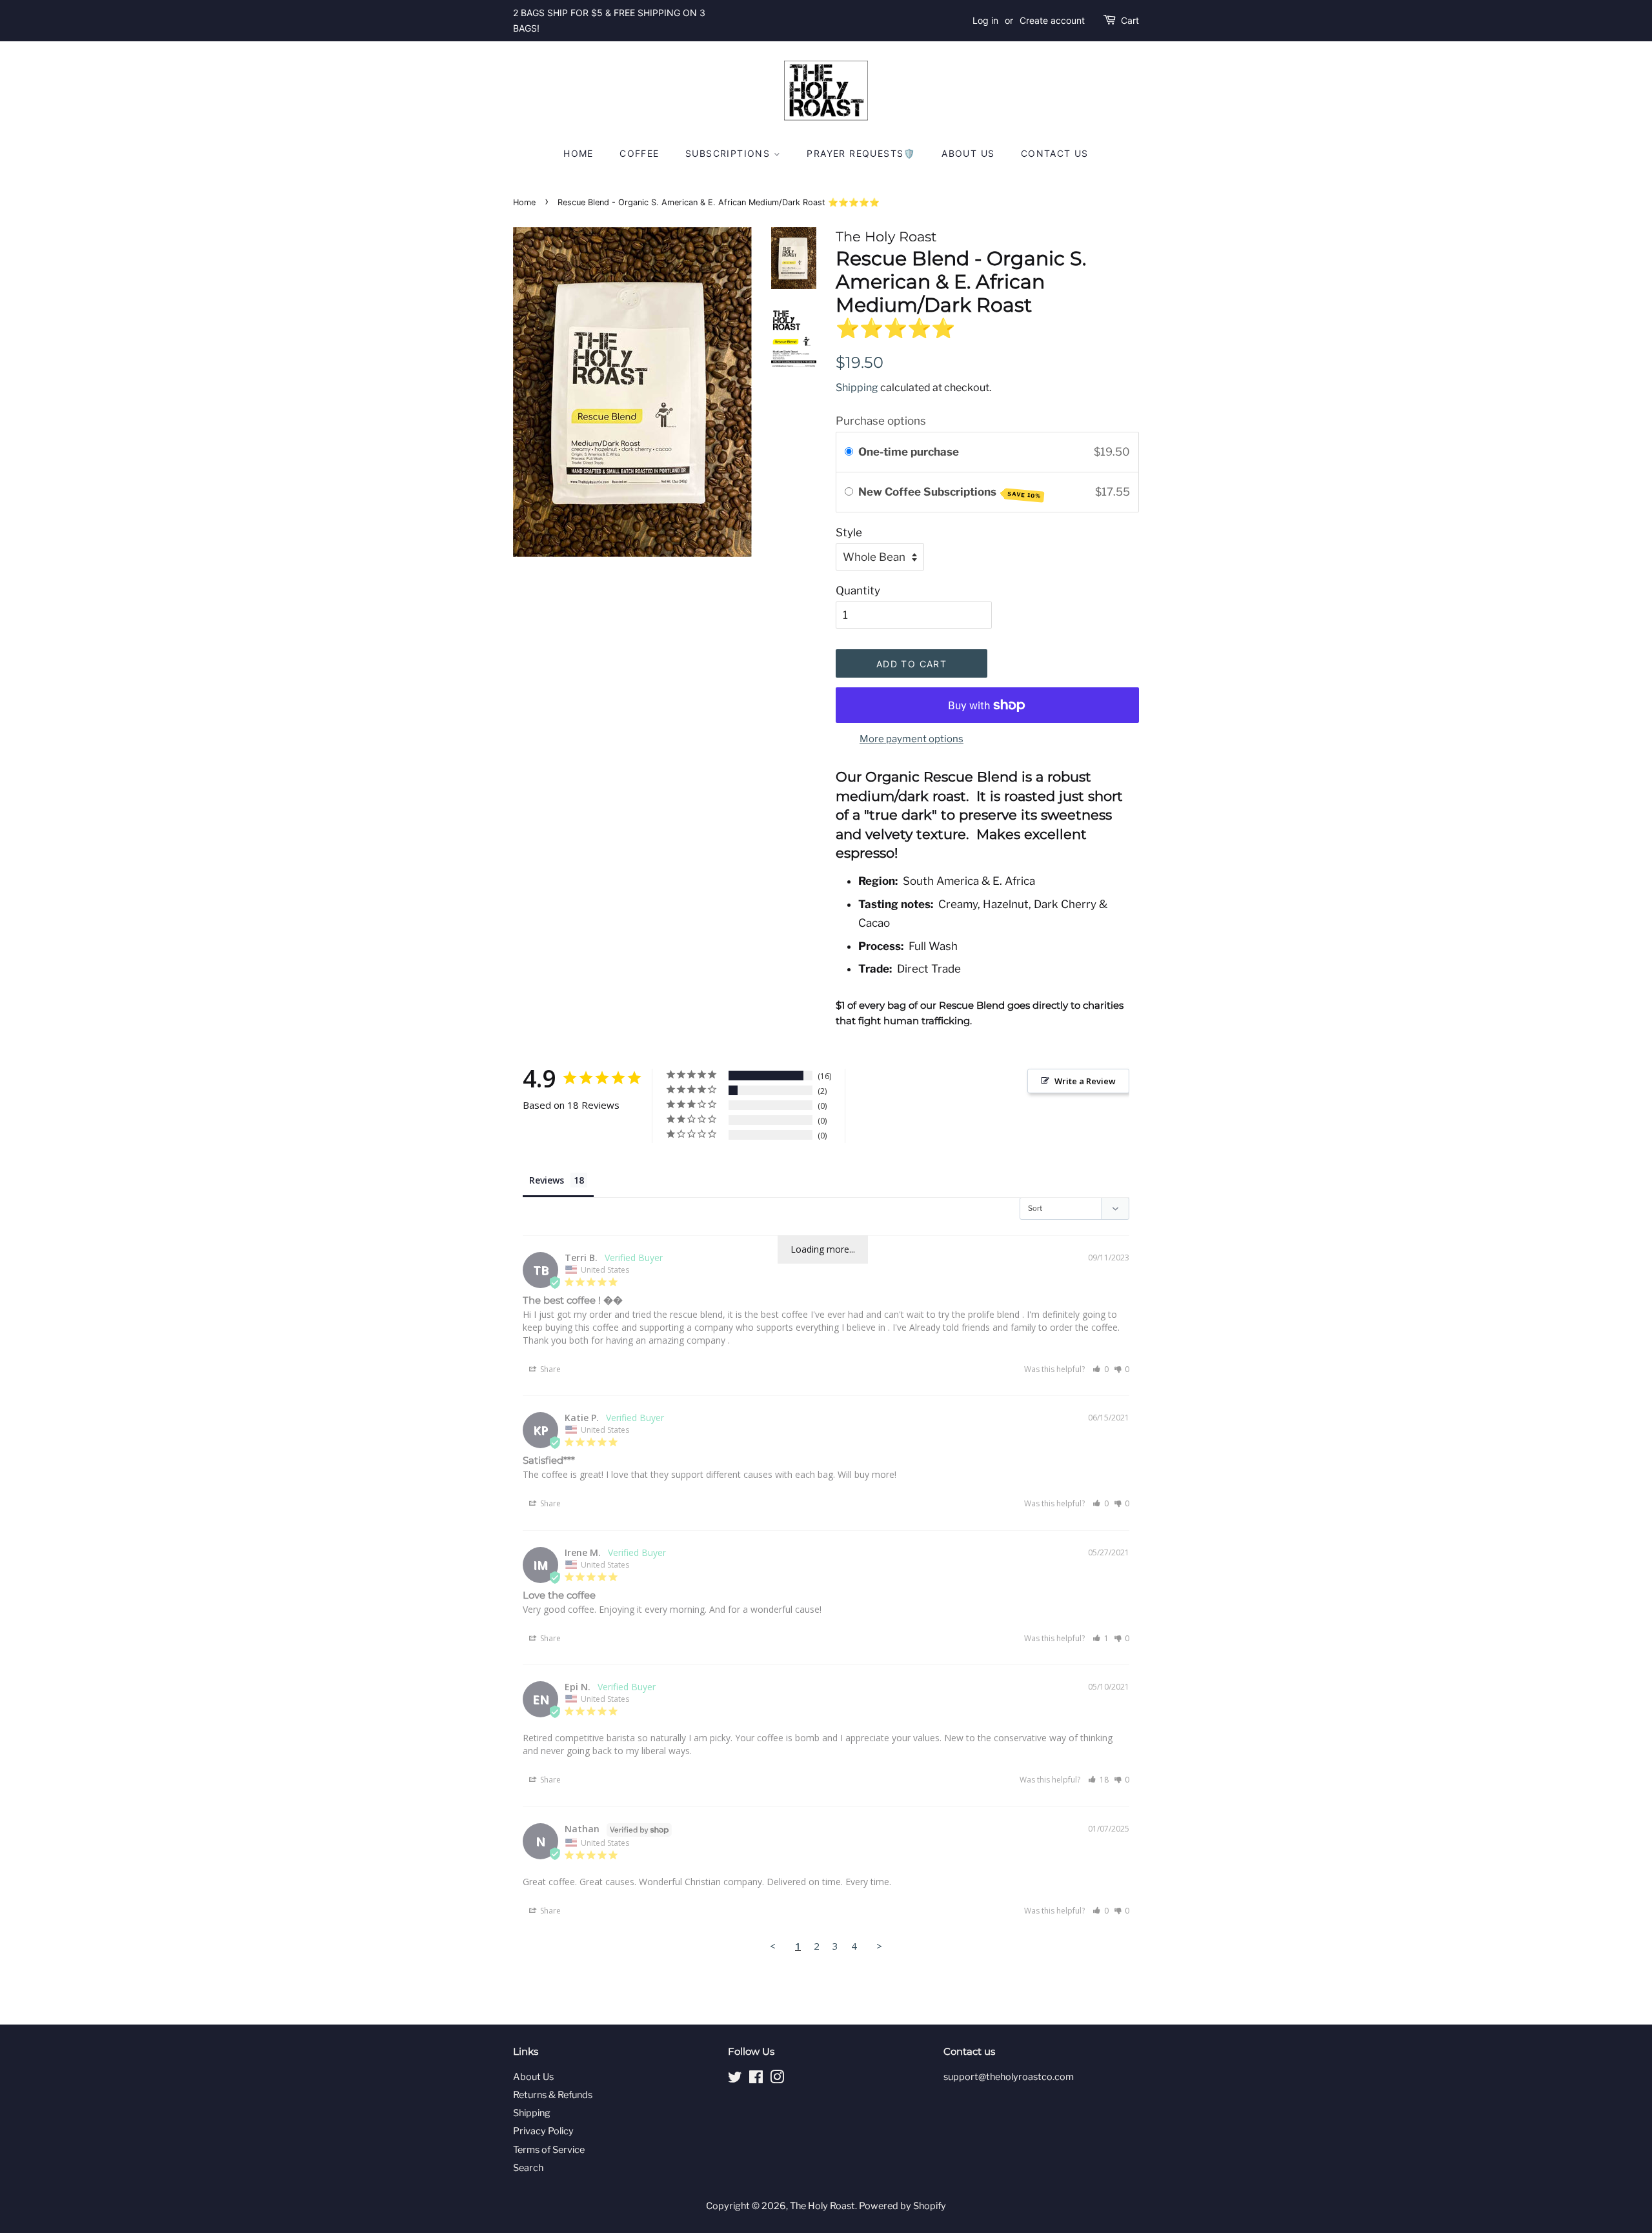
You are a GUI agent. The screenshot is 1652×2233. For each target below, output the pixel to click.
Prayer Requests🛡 (861, 153)
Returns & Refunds (553, 2095)
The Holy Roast (822, 2206)
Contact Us (1055, 153)
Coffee (639, 153)
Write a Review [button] (1085, 1081)
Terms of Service (549, 2150)
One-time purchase (909, 452)
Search (528, 2168)
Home (579, 153)
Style (849, 532)
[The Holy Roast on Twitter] (735, 2079)
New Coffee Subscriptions (950, 492)
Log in (985, 20)
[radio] (849, 452)
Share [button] (549, 1369)
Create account (1052, 20)
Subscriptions (730, 153)
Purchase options (881, 421)
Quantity (858, 591)
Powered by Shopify (902, 2206)
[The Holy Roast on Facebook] (756, 2079)
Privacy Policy (543, 2131)
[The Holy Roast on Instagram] (777, 2079)
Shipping (857, 388)
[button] (1101, 1369)
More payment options (912, 739)
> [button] (879, 1946)
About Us (968, 153)
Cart (1130, 20)
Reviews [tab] (547, 1180)
